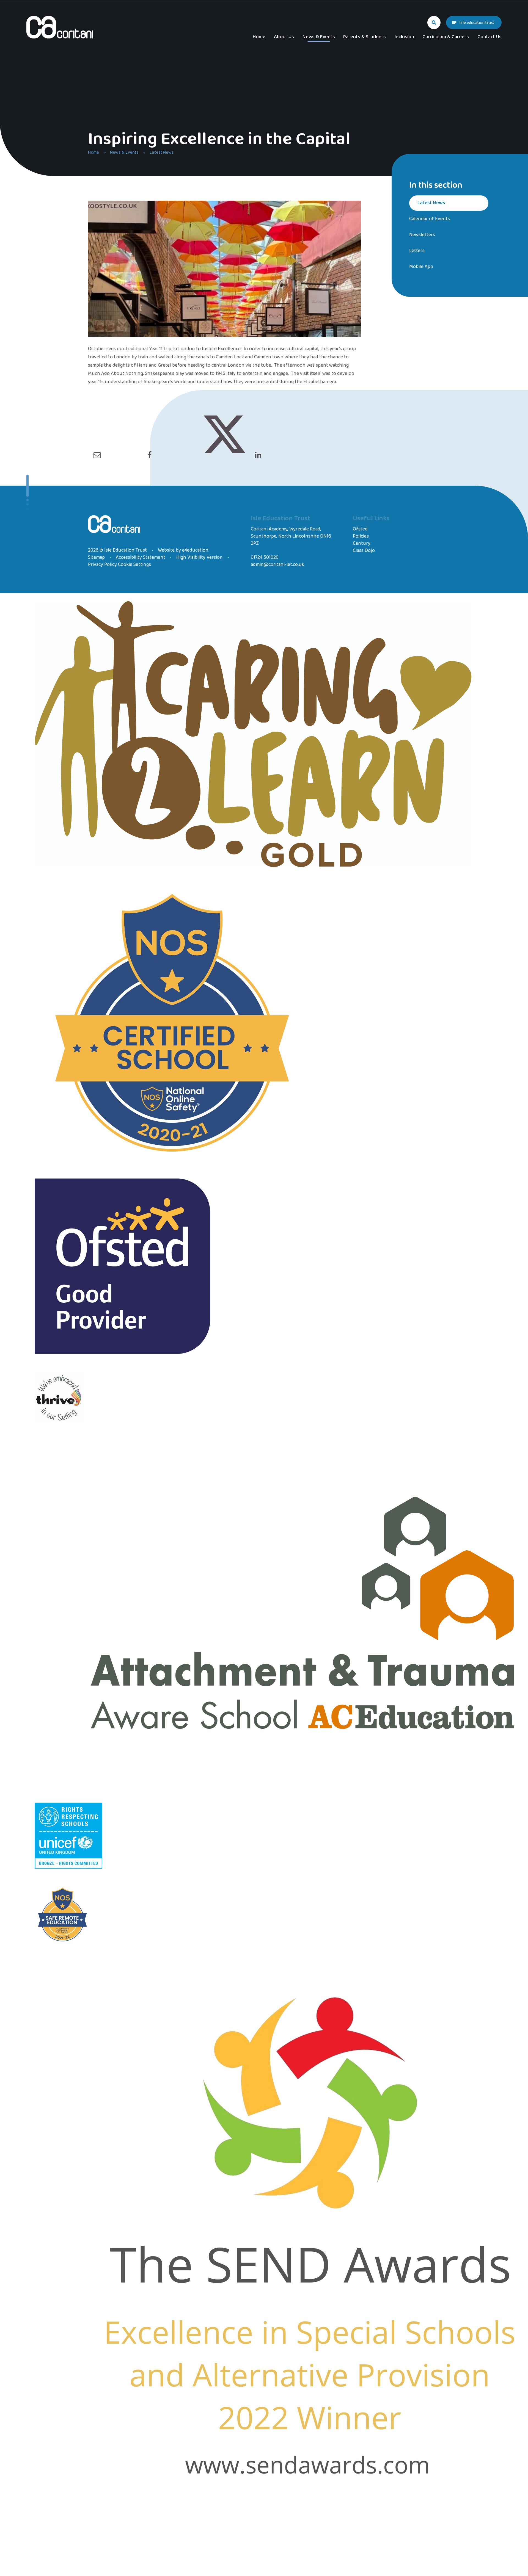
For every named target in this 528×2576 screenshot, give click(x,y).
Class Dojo (364, 550)
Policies (361, 536)
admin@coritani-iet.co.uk (277, 565)
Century (362, 543)
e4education (195, 550)
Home (94, 152)
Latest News (162, 152)
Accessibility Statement (141, 557)
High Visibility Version (200, 557)
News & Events (124, 152)
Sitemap (96, 557)
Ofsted (360, 529)
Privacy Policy (102, 565)
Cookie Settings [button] (134, 565)
